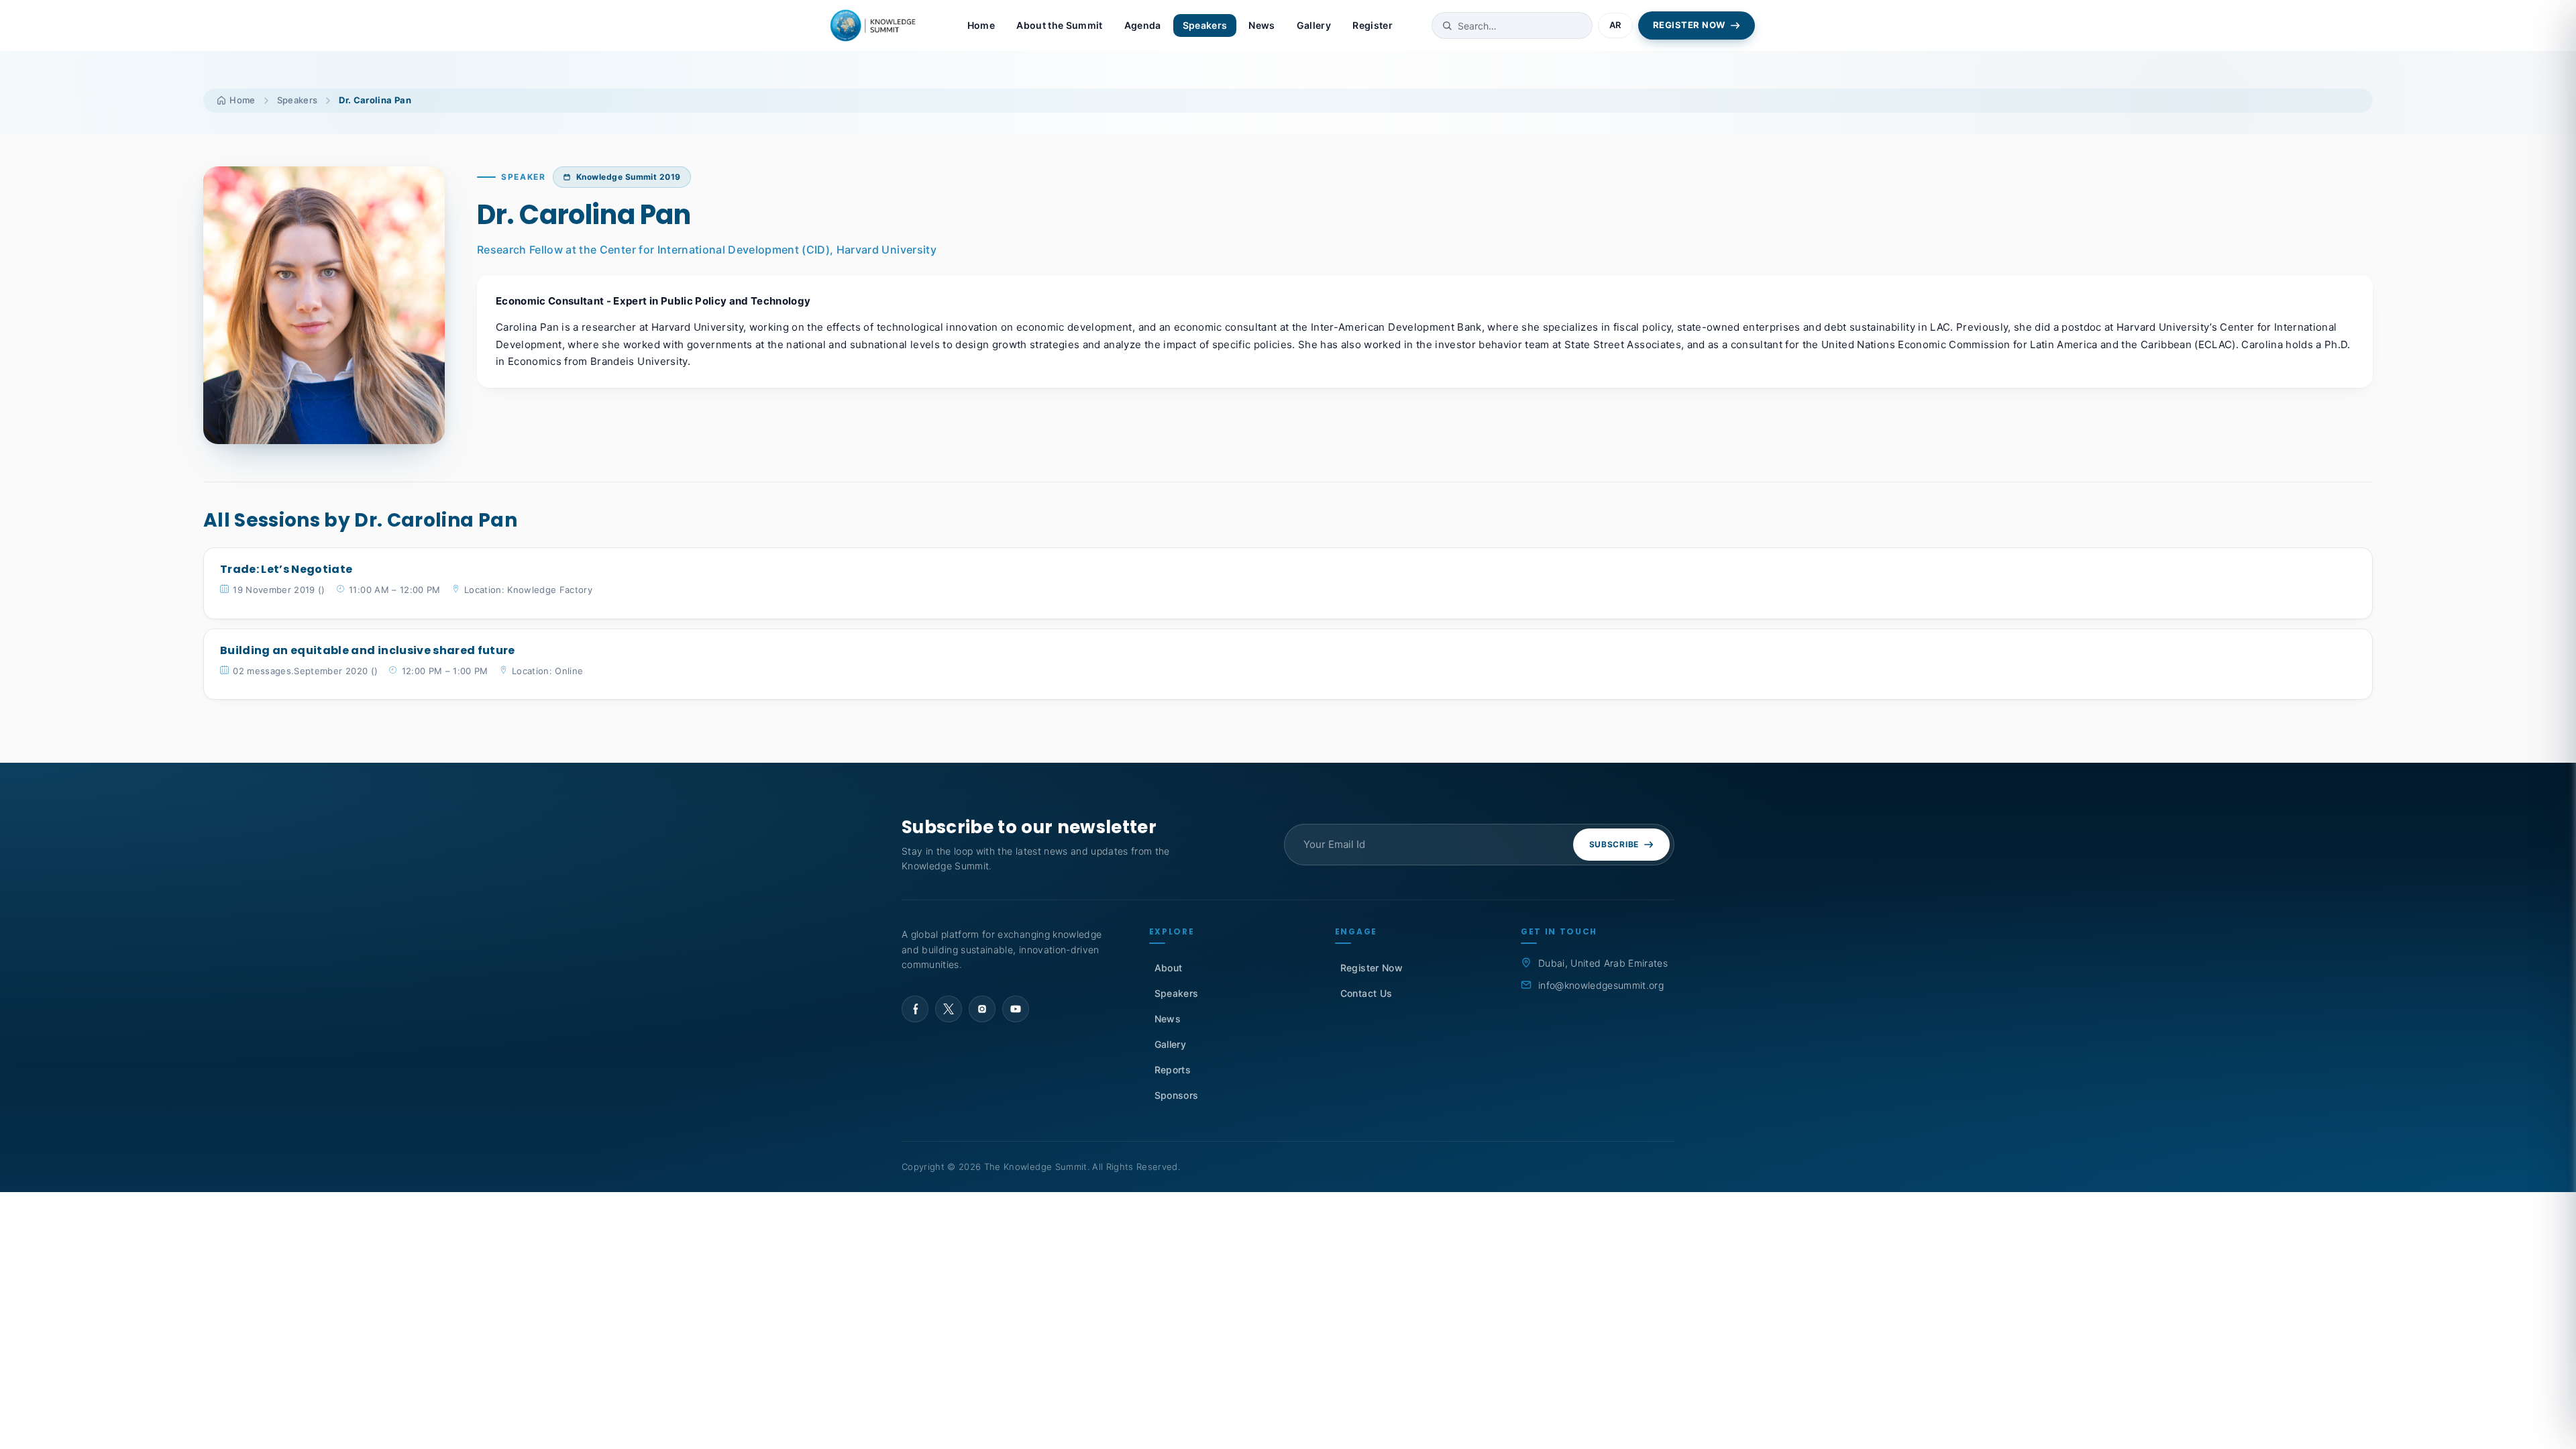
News (1262, 25)
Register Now (1372, 968)
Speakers (1205, 25)
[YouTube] (1016, 1009)
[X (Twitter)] (949, 1009)
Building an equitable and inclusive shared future (368, 650)
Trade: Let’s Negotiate (286, 569)
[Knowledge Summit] (875, 25)
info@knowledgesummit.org (1601, 985)
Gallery (1314, 25)
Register (1373, 25)
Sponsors (1177, 1095)
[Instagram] (982, 1009)
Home (981, 25)
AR (1615, 25)
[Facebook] (915, 1009)
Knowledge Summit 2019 (629, 177)
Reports (1173, 1070)
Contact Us (1366, 993)
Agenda (1143, 25)
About (1169, 968)
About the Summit (1059, 25)
